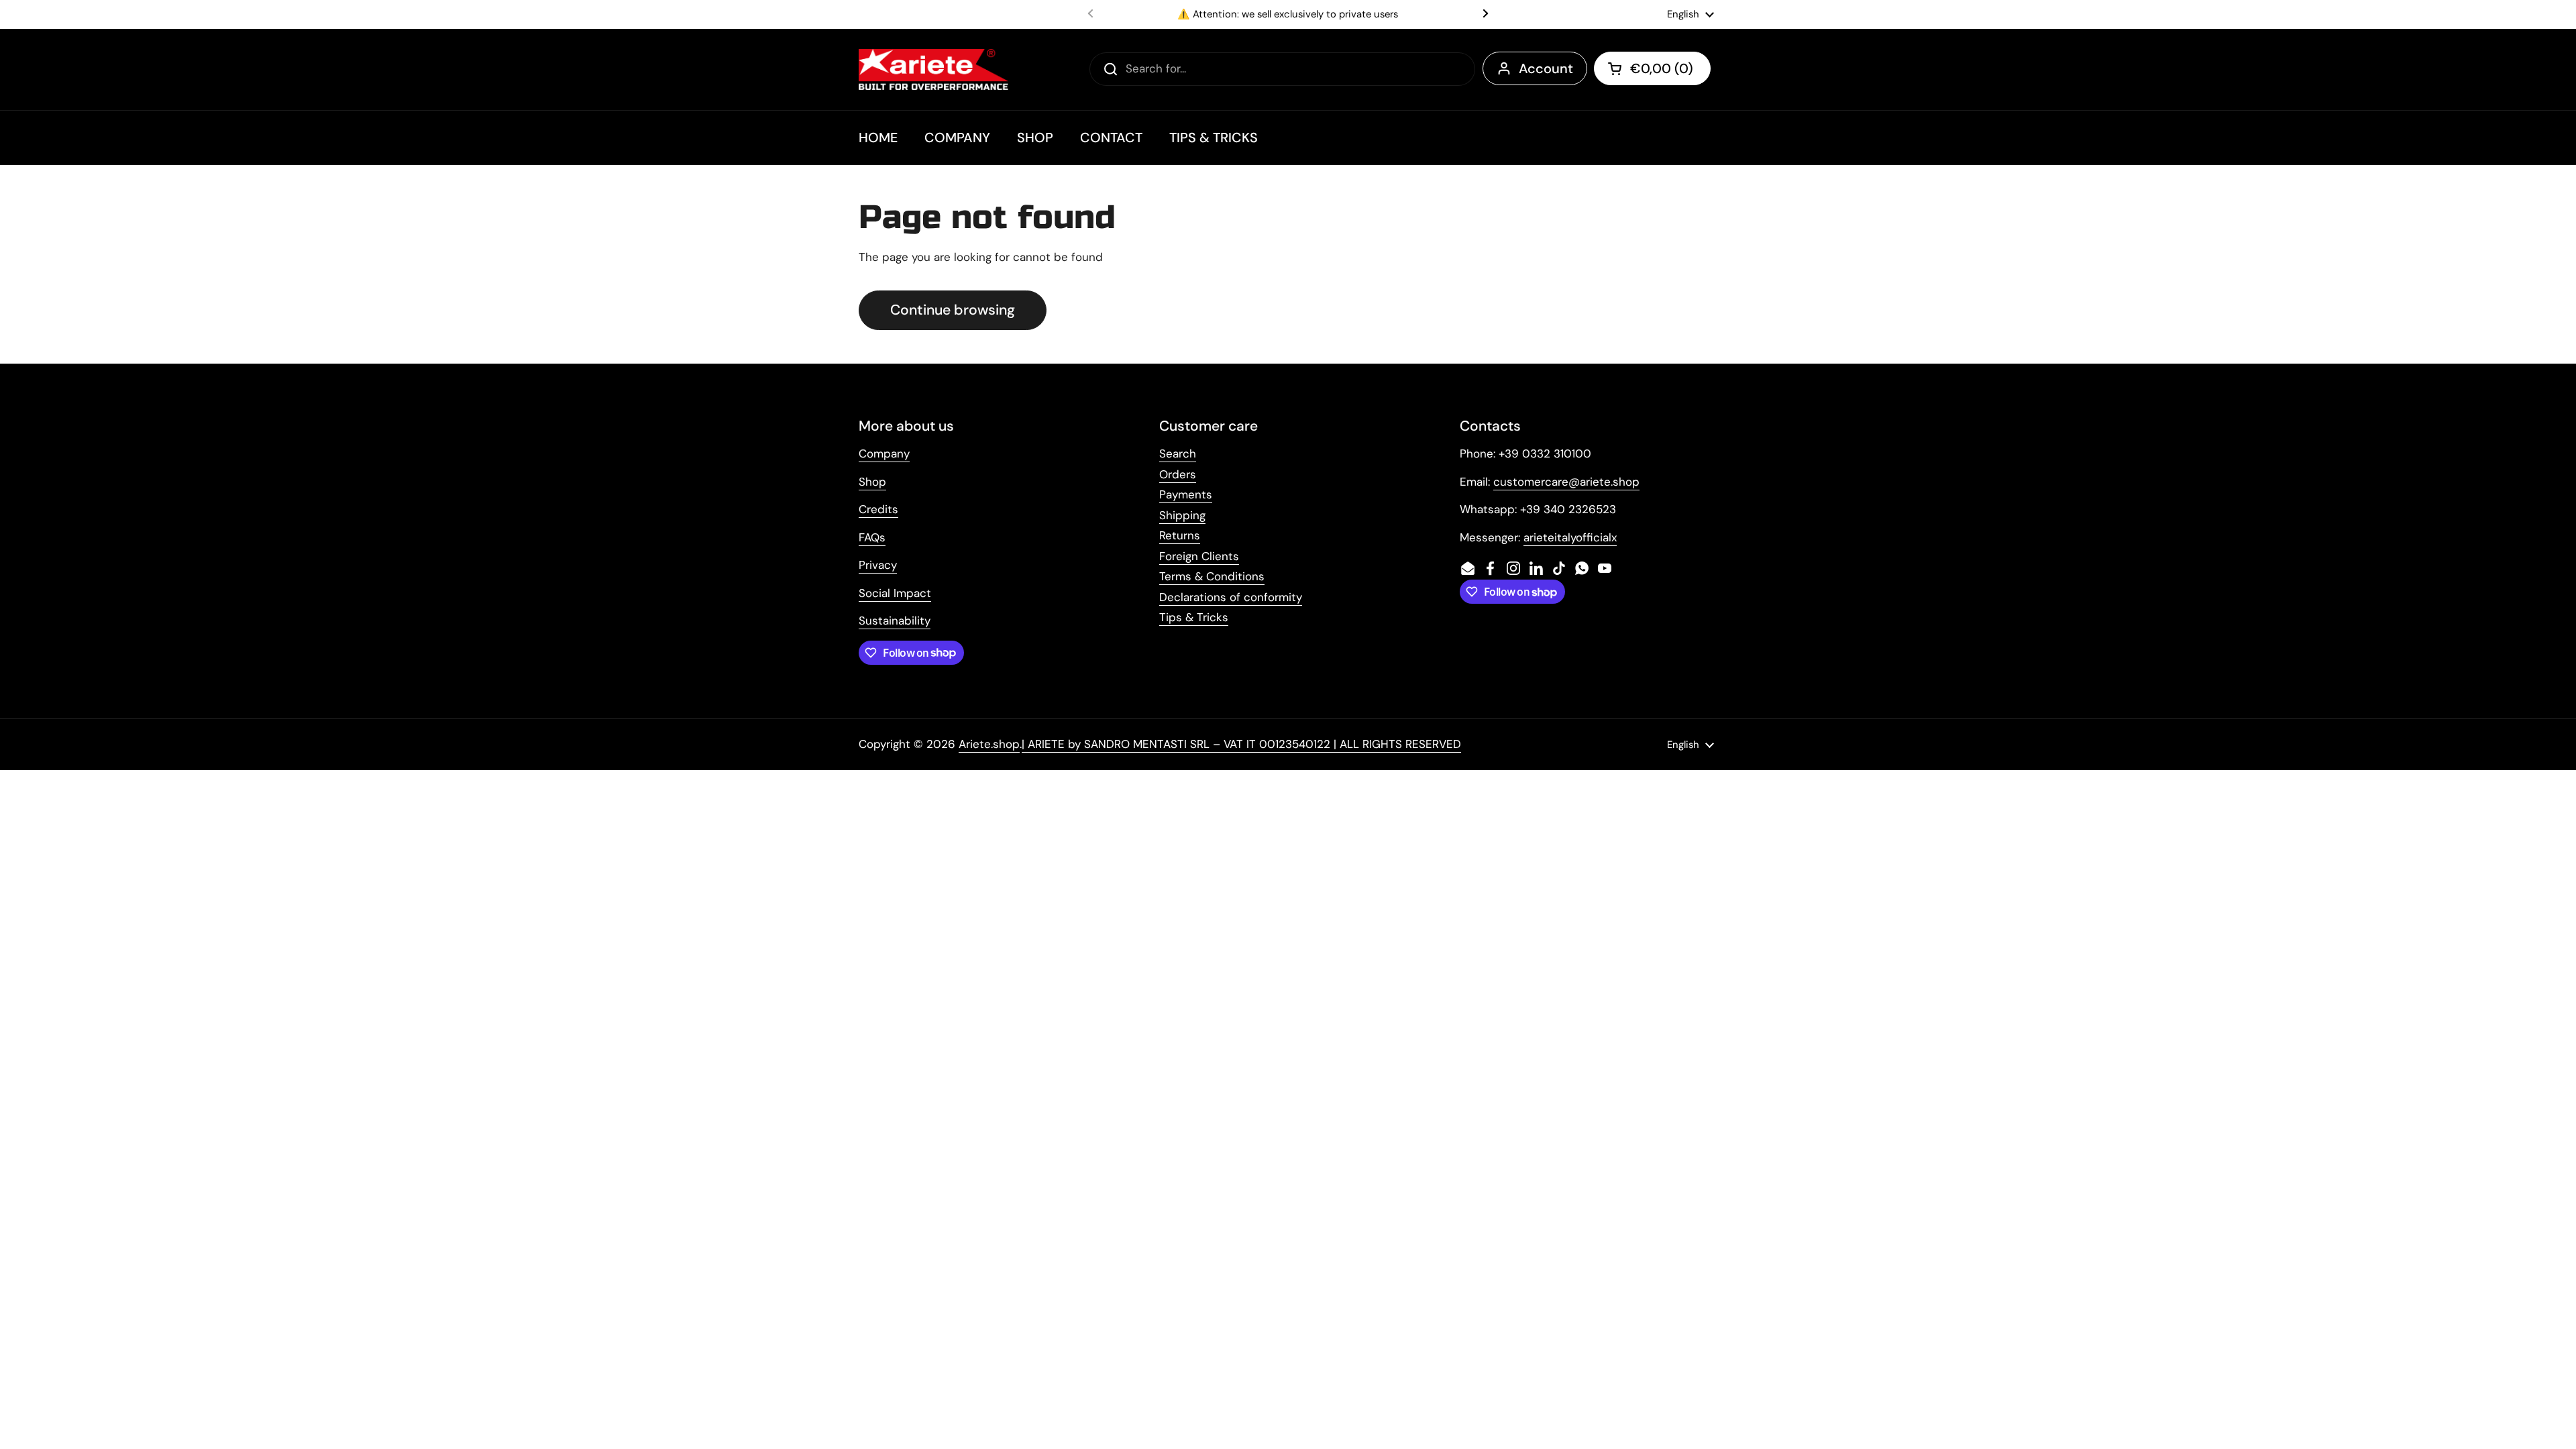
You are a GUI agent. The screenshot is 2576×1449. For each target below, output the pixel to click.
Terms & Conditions (1212, 576)
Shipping (1182, 515)
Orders (1178, 474)
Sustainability (895, 621)
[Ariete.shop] (933, 69)
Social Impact (895, 593)
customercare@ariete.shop (1566, 482)
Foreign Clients (1199, 556)
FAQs (872, 537)
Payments (1186, 494)
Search (1178, 453)
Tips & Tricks (1194, 617)
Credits (878, 509)
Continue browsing (953, 310)
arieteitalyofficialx (1570, 537)
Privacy (878, 565)
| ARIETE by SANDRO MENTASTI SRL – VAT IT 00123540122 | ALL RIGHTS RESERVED (1241, 744)
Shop (872, 482)
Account (1546, 68)
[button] (1652, 68)
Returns (1180, 535)
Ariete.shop (989, 744)
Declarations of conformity (1231, 597)
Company (884, 453)
